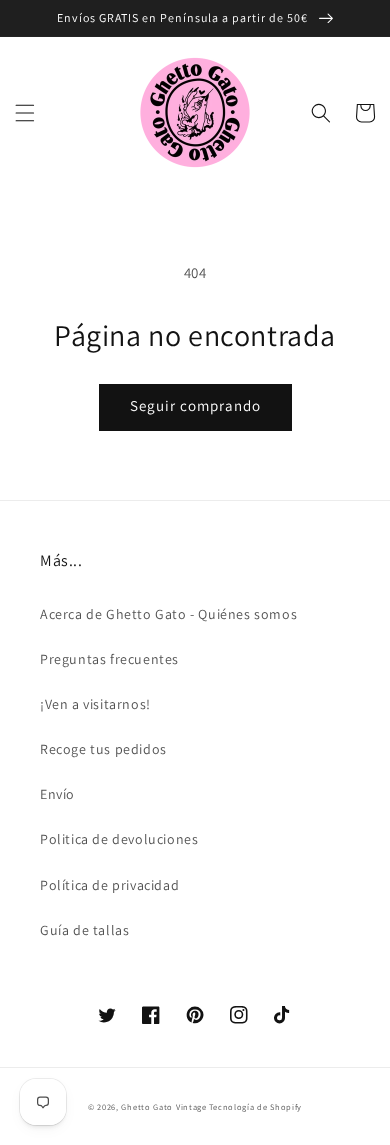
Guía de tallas (84, 930)
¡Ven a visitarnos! (95, 704)
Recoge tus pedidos (103, 749)
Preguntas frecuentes (109, 659)
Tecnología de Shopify (255, 1106)
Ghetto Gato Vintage (163, 1106)
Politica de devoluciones (119, 839)
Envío (57, 794)
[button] (25, 113)
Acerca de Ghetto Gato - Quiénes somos (168, 614)
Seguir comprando (195, 405)
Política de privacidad (109, 885)
